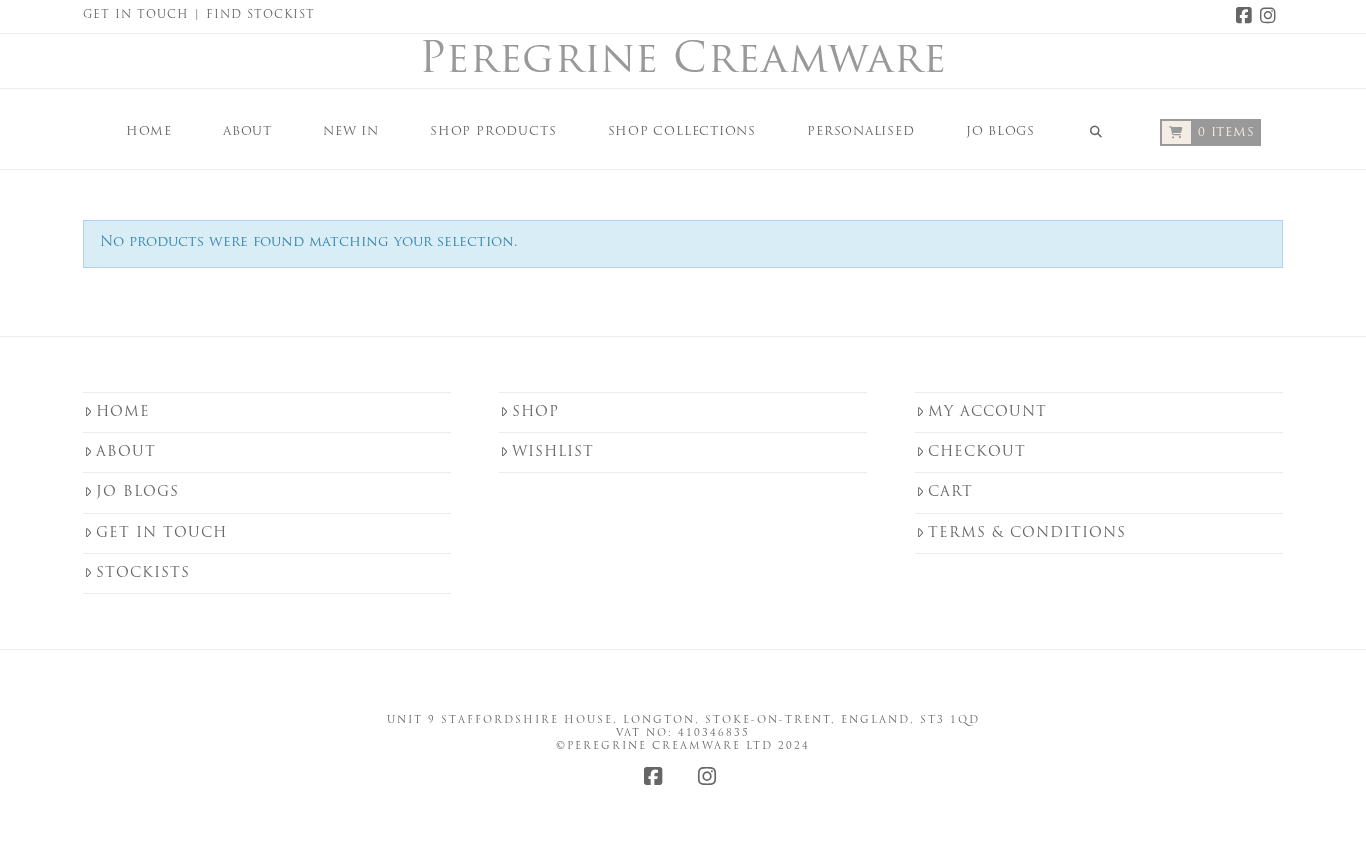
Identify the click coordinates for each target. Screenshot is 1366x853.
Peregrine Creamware (683, 62)
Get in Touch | (144, 15)
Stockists (143, 573)
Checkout (977, 452)
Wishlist (553, 452)
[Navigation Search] (1096, 129)
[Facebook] (1247, 16)
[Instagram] (1271, 16)
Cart (950, 492)
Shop (535, 412)
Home (123, 412)
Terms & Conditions (1027, 533)
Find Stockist (260, 15)
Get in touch (161, 533)
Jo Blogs (137, 492)
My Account (987, 412)
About (126, 452)
